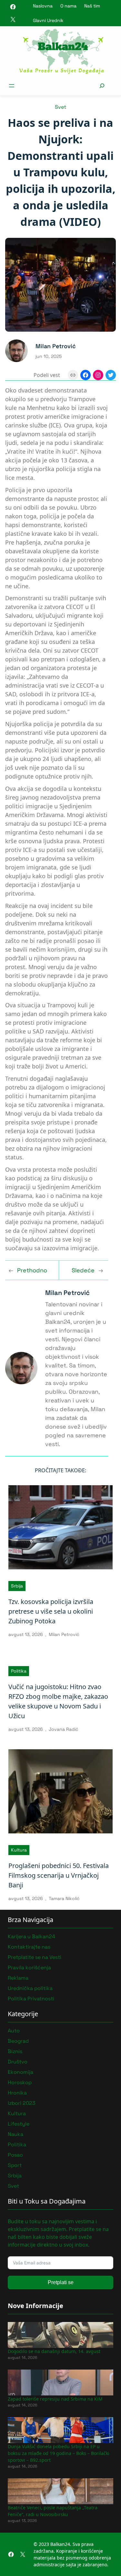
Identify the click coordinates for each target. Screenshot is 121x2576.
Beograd (18, 2041)
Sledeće (83, 1270)
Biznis (15, 2051)
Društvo (18, 2062)
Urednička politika (30, 1988)
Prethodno (32, 1270)
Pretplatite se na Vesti (35, 1957)
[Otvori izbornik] (12, 86)
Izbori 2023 (22, 2103)
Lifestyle (19, 2124)
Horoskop (20, 2082)
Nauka (15, 2134)
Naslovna (43, 6)
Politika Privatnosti (31, 1999)
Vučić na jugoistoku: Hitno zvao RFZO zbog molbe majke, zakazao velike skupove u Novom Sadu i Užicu (58, 1701)
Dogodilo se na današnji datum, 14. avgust (54, 2351)
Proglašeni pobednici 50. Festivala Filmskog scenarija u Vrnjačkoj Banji (59, 1875)
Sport (15, 2165)
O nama (68, 6)
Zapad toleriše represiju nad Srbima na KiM (55, 2399)
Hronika (17, 2093)
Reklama (18, 1978)
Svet (60, 107)
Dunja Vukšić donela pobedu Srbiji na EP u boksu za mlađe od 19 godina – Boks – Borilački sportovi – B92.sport (59, 2453)
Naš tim (92, 6)
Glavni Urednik (48, 20)
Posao (15, 2155)
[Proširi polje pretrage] (102, 86)
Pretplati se (61, 2282)
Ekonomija (20, 2072)
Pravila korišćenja (29, 1968)
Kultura (19, 1850)
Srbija (17, 1586)
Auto (14, 2031)
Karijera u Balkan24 (31, 1936)
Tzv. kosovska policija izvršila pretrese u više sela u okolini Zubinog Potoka (51, 1611)
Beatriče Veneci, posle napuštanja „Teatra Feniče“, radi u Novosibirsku (53, 2511)
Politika (19, 1671)
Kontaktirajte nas (29, 1947)
